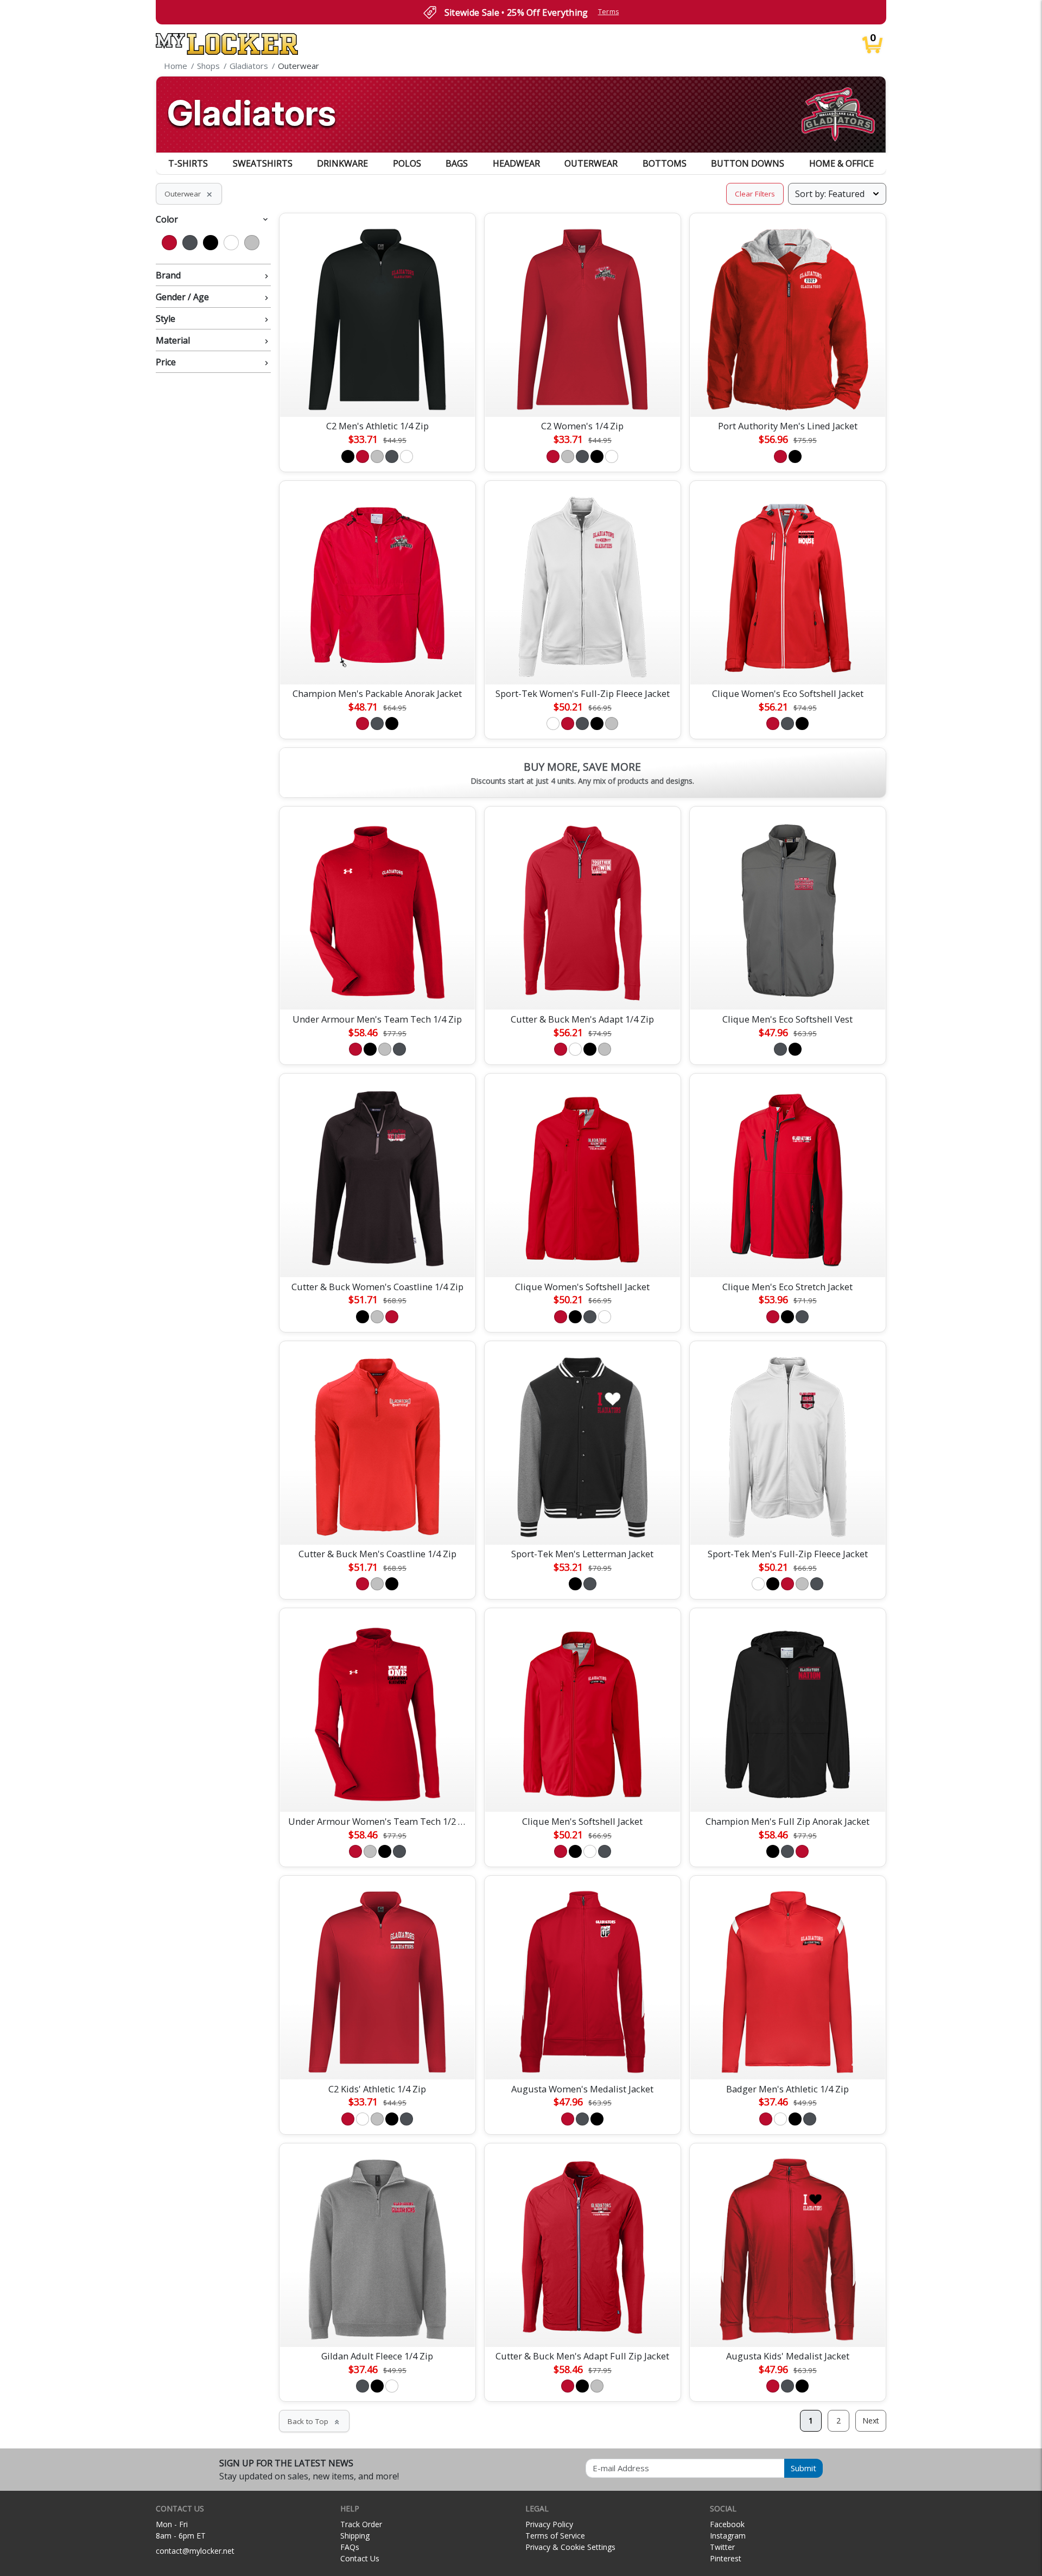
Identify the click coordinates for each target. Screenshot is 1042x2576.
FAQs (350, 2547)
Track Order (361, 2524)
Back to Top (314, 2421)
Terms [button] (609, 12)
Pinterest (726, 2558)
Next (871, 2420)
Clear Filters (755, 194)
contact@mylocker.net (195, 2551)
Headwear (516, 163)
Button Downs (748, 163)
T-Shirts (188, 163)
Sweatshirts (263, 163)
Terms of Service (555, 2536)
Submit (803, 2468)
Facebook (727, 2524)
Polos (407, 163)
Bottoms (665, 163)
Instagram (728, 2536)
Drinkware (342, 163)
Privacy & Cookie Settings (570, 2547)
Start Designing (377, 396)
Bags (457, 163)
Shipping (355, 2536)
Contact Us (360, 2558)
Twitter (722, 2547)
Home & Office (841, 163)
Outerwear (591, 163)
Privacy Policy (549, 2524)
